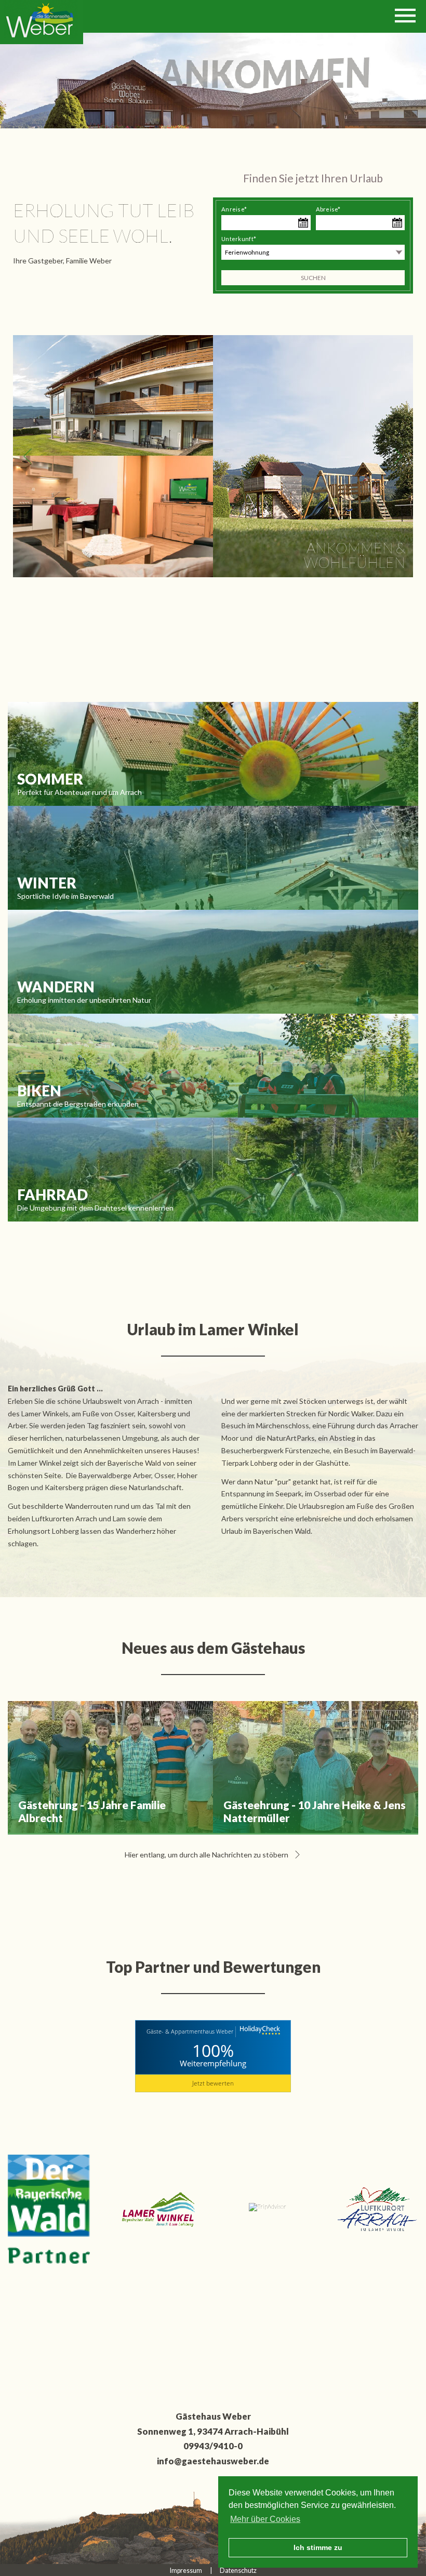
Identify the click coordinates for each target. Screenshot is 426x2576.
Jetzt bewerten (213, 2083)
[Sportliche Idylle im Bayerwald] (213, 858)
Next (398, 456)
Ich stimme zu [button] (318, 2547)
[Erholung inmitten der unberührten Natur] (213, 962)
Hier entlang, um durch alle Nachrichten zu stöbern (207, 1855)
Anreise (234, 209)
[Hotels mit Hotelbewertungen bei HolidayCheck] (259, 2032)
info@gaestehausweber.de (213, 2461)
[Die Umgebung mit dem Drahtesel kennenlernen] (213, 1170)
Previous (28, 456)
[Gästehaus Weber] (42, 22)
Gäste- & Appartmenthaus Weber (190, 2031)
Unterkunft (239, 239)
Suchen (313, 278)
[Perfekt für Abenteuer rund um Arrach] (213, 754)
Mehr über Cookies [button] (265, 2519)
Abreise (328, 209)
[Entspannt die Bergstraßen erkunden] (213, 1066)
